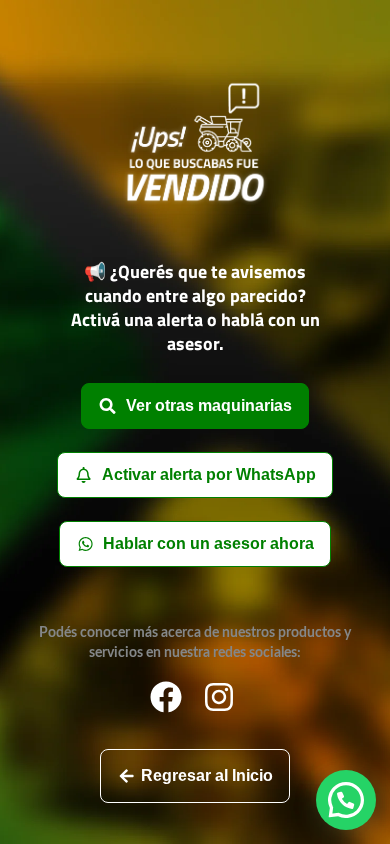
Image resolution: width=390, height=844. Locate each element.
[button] (346, 800)
